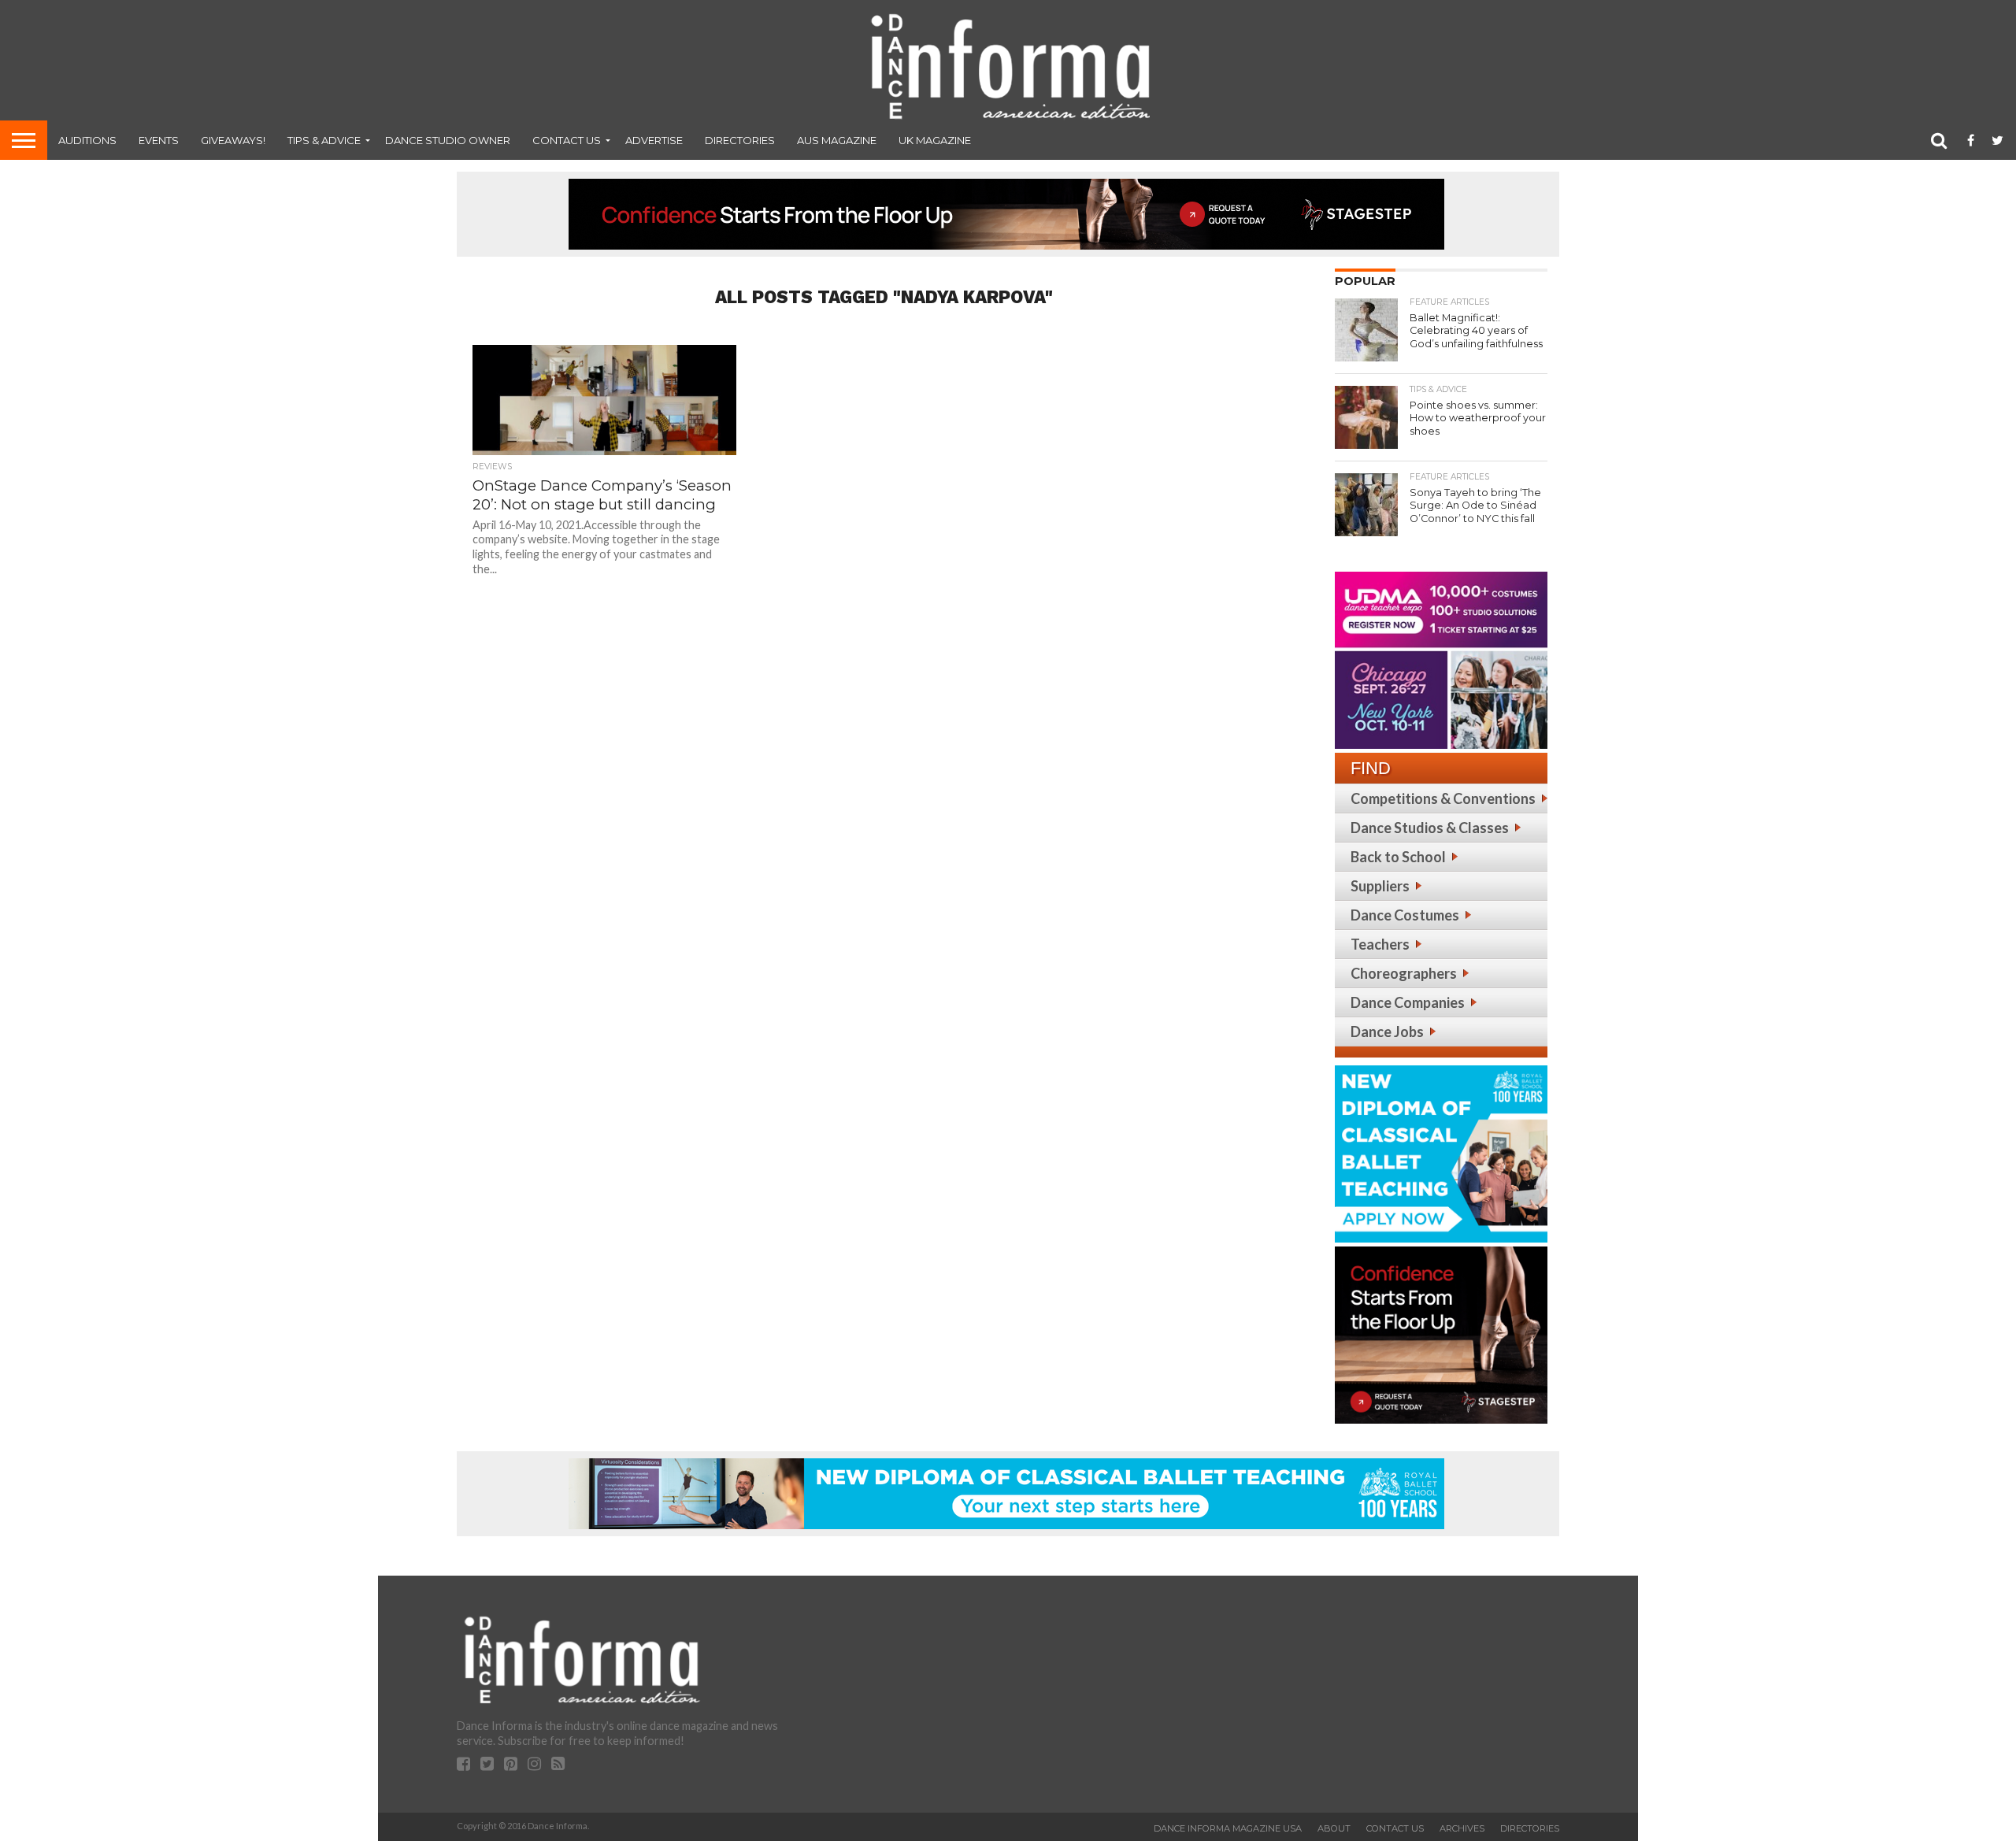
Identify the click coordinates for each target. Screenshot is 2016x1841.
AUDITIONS (87, 140)
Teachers (1380, 944)
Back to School (1398, 857)
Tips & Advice (324, 140)
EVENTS (159, 140)
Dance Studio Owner (448, 140)
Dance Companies (1408, 1002)
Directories (740, 140)
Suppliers (1380, 886)
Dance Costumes (1405, 915)
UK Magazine (935, 140)
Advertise (654, 140)
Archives (1462, 1828)
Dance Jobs (1387, 1032)
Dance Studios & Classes (1430, 828)
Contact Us (567, 140)
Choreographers (1404, 973)
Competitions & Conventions (1443, 798)
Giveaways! (233, 140)
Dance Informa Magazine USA (1228, 1828)
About (1334, 1828)
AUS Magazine (837, 140)
